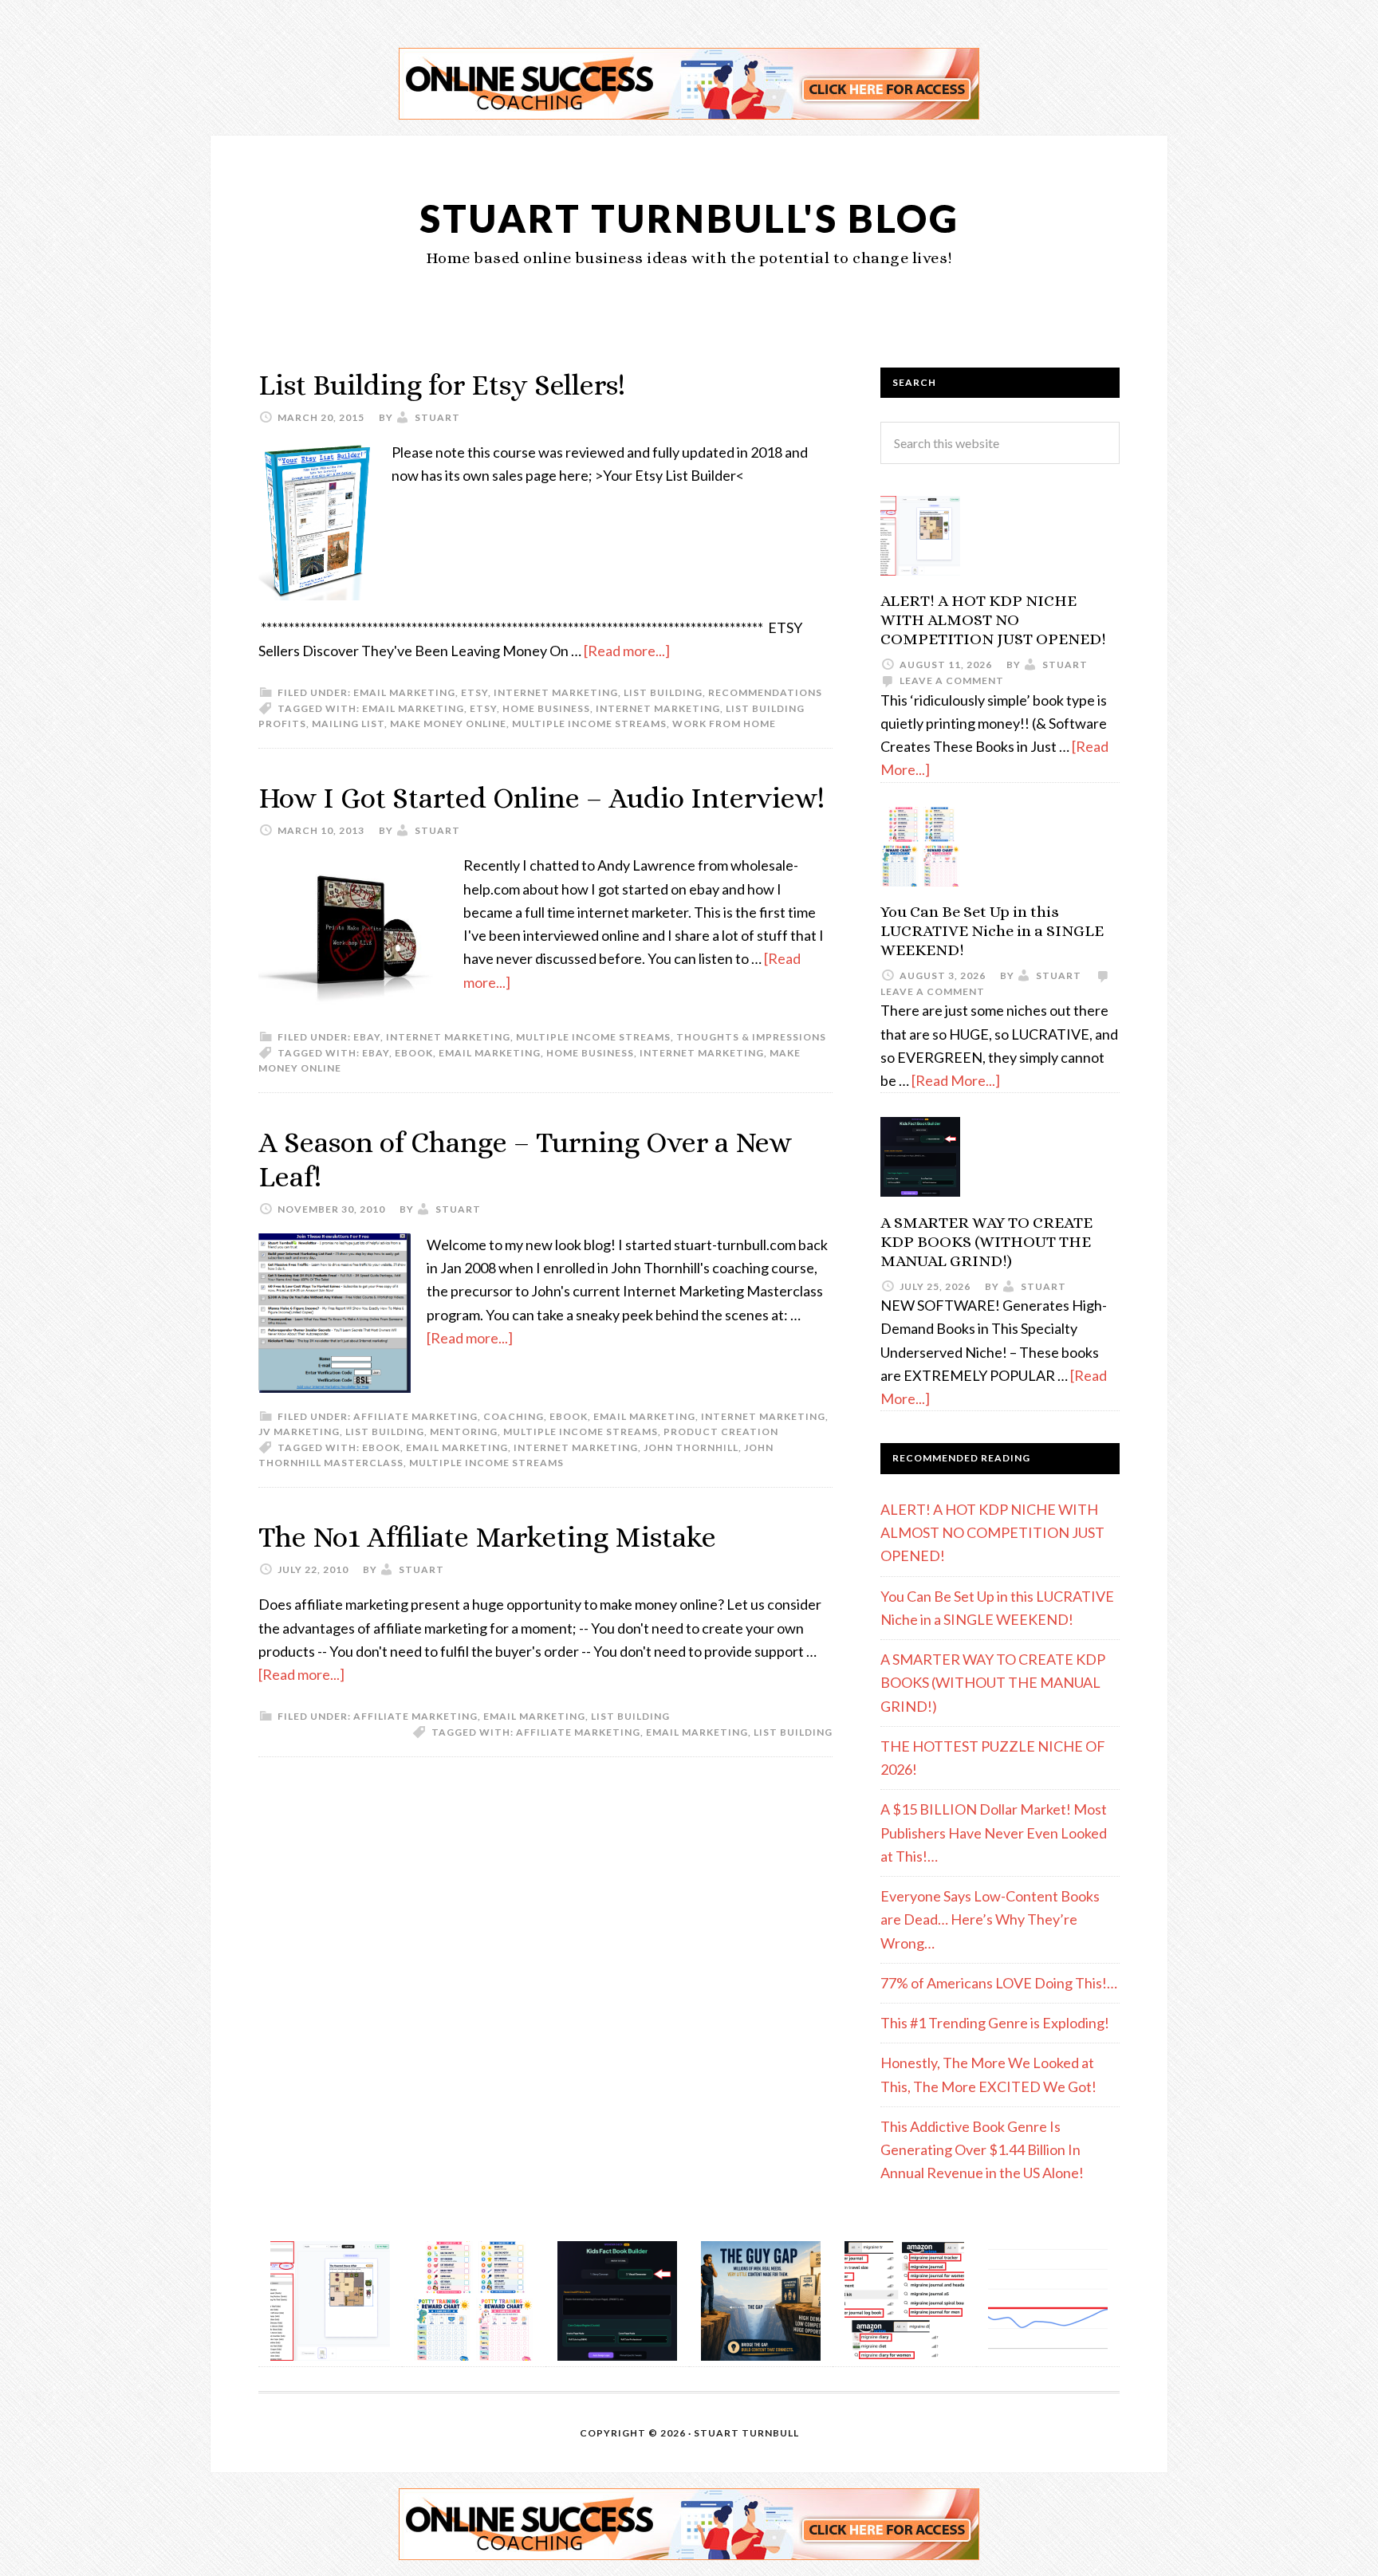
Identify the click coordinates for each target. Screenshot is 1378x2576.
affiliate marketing (578, 1732)
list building (793, 1732)
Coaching (514, 1416)
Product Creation (721, 1432)
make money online (448, 724)
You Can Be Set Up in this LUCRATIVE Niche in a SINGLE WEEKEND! (992, 931)
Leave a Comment (952, 680)
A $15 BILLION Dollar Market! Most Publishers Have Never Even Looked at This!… (994, 1833)
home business (546, 708)
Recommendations (765, 692)
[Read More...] (956, 1080)
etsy (474, 692)
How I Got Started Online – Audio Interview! (541, 798)
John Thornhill (691, 1447)
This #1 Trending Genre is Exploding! (995, 2023)
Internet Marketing (556, 692)
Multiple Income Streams (593, 1037)
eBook (414, 1053)
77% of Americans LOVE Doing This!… (999, 1983)
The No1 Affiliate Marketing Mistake (487, 1537)
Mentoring (464, 1432)
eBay (367, 1037)
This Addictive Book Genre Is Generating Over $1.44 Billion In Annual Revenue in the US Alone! (982, 2150)
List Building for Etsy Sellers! (442, 385)
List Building (663, 692)
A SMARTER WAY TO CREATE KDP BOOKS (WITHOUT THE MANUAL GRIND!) (986, 1242)
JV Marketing (299, 1432)
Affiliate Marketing (415, 1416)
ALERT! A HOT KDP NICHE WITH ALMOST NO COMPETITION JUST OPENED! (993, 620)
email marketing (404, 692)
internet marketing (658, 708)
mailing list (348, 724)
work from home (724, 724)
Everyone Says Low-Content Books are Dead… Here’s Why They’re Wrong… (990, 1919)
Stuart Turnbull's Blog (689, 218)
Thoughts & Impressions (751, 1037)
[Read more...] (627, 651)
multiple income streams (589, 724)
